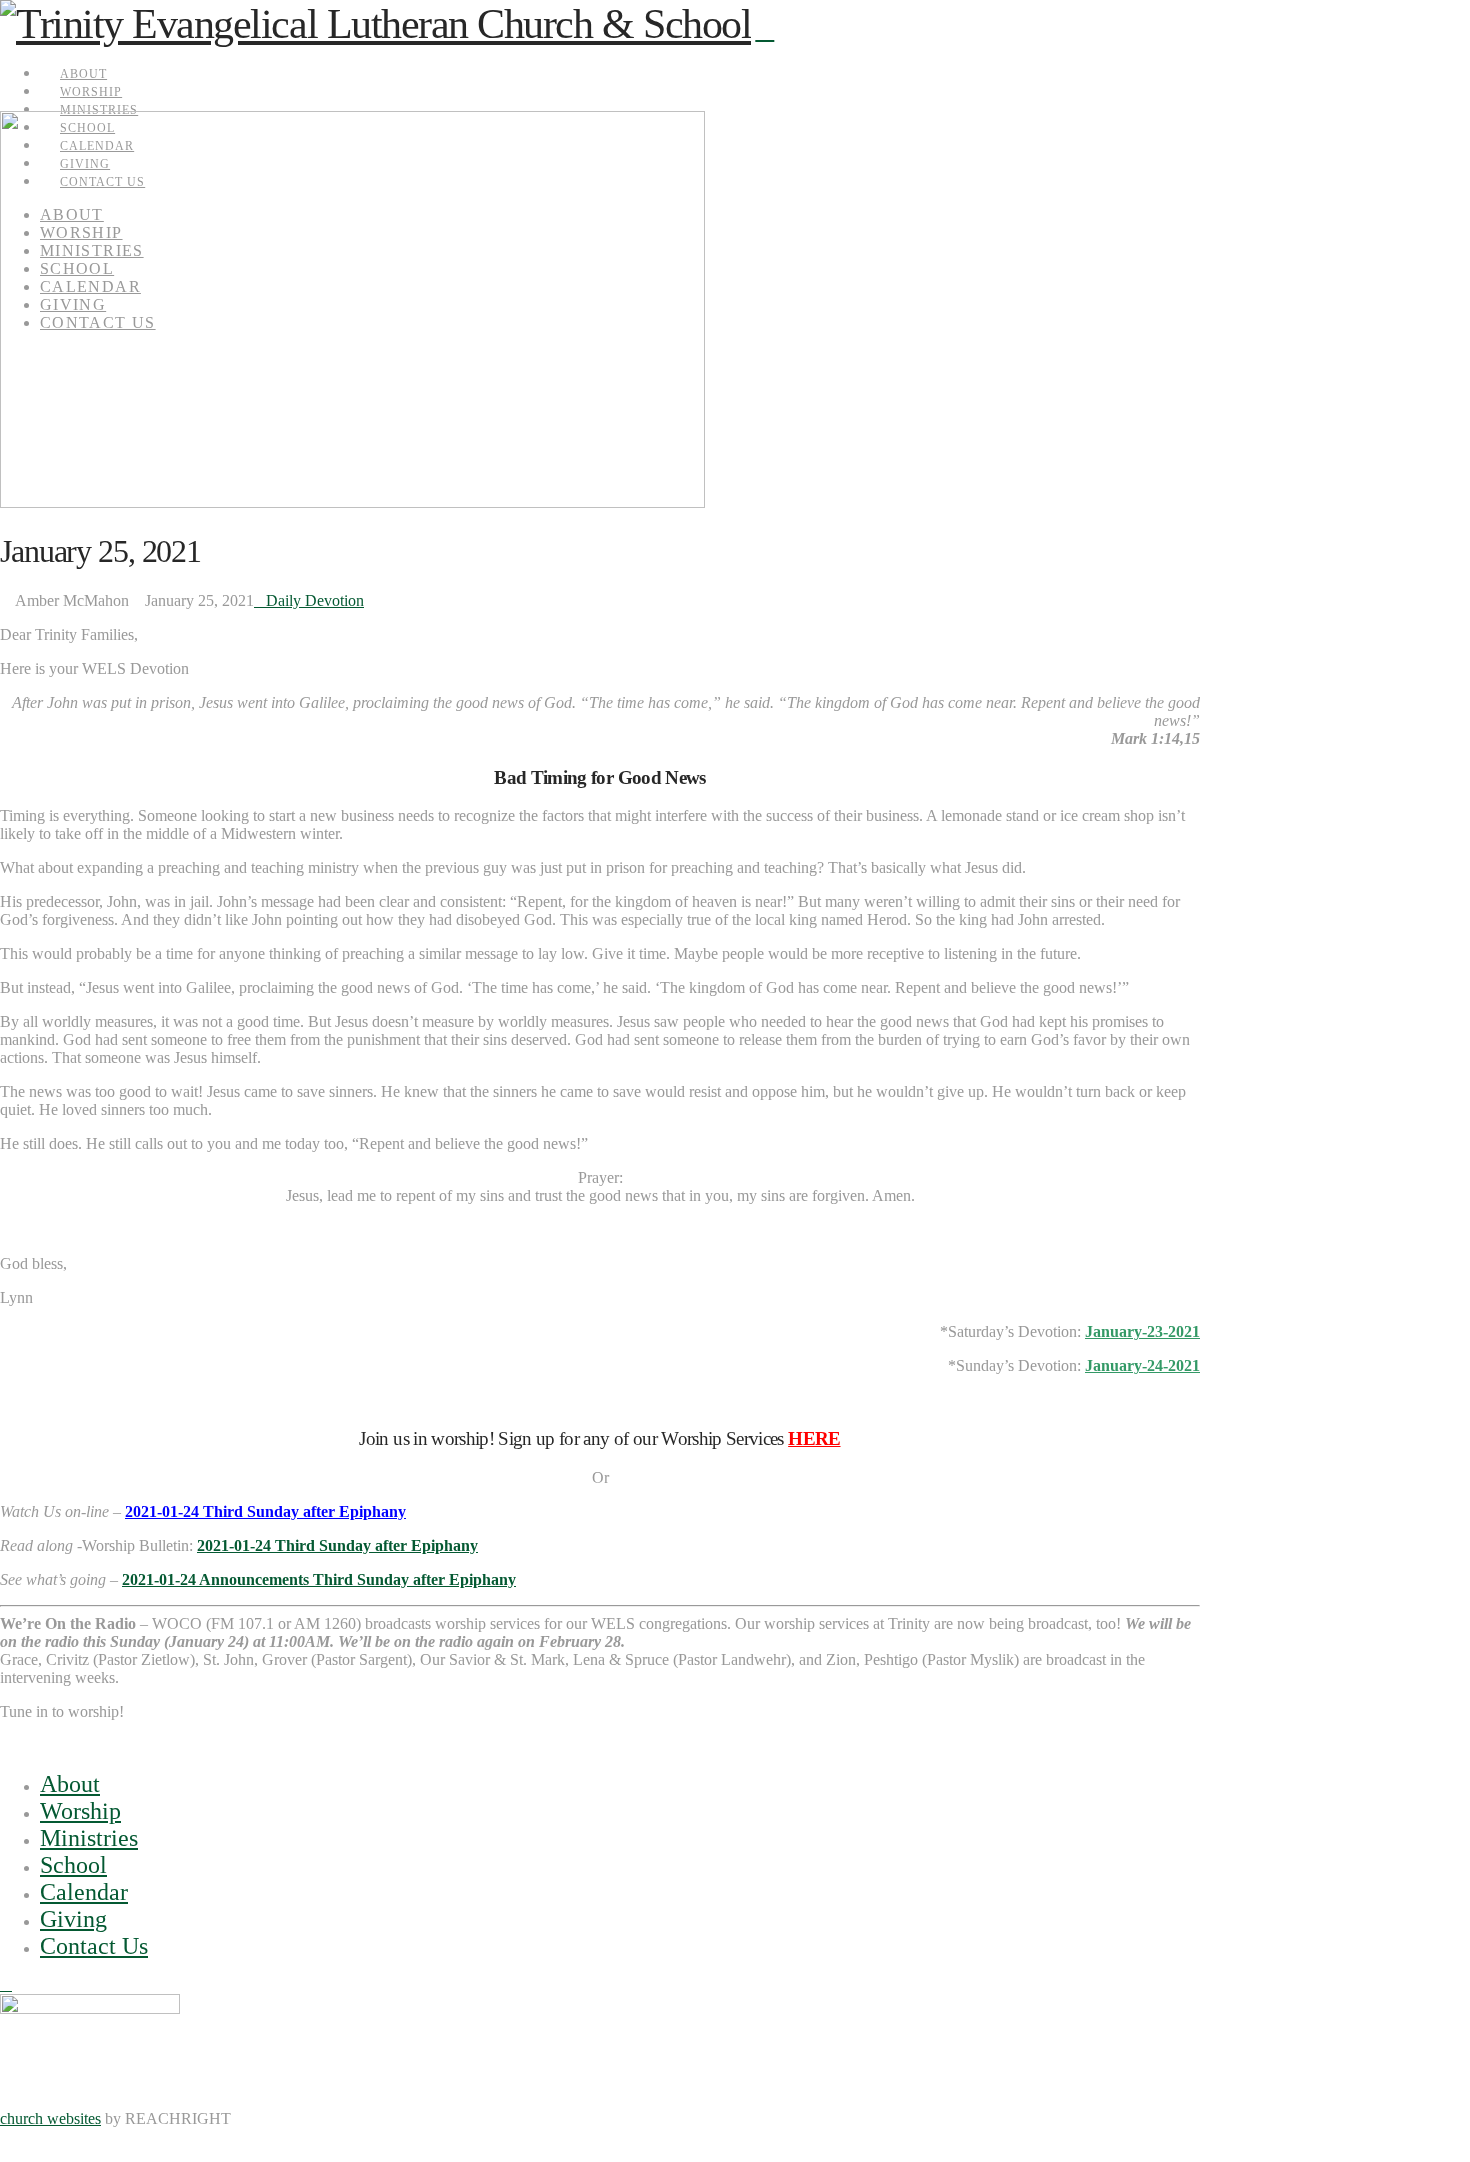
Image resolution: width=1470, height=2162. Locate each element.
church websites (50, 2118)
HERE (814, 1438)
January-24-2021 (1142, 1365)
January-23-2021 (1142, 1331)
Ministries (89, 1838)
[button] (764, 30)
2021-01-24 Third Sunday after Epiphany (265, 1511)
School (73, 1865)
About (70, 1784)
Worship (80, 1811)
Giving (73, 1919)
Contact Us (94, 1946)
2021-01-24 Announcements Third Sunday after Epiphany (319, 1579)
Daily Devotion (315, 600)
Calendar (84, 1892)
